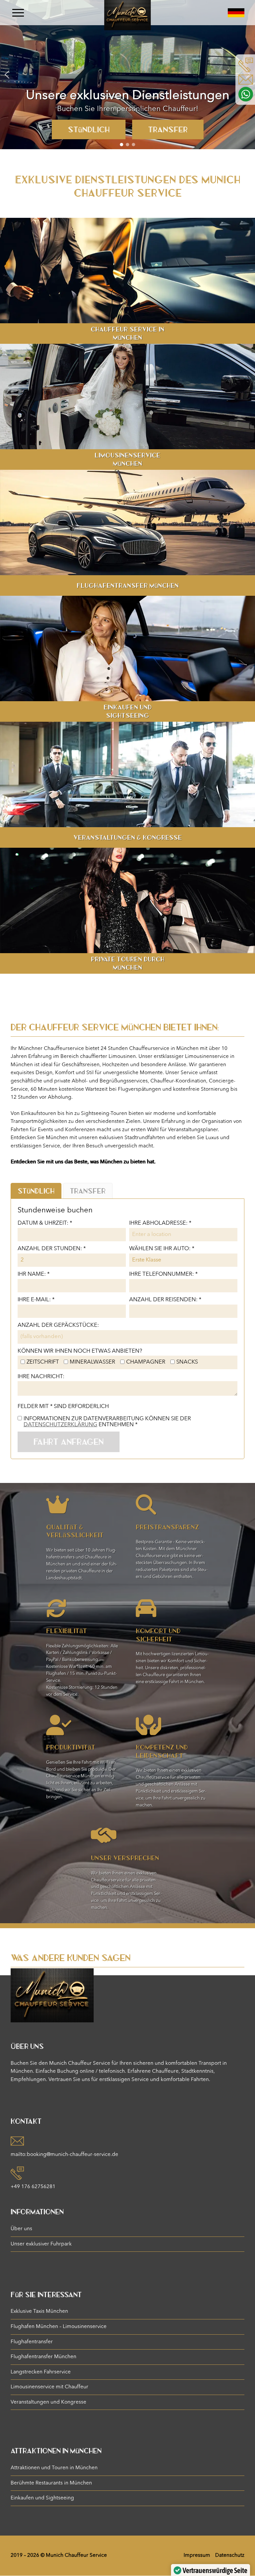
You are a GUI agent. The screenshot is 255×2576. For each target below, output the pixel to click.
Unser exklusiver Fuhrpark (41, 2244)
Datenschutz (230, 2555)
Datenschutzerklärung (60, 1425)
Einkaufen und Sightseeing (42, 2498)
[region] (127, 75)
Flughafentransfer (32, 2342)
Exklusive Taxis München (39, 2311)
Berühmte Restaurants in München (51, 2483)
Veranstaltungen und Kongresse (48, 2402)
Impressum (197, 2555)
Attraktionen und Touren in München (54, 2468)
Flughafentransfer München (43, 2357)
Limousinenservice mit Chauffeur (49, 2387)
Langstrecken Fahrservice (41, 2372)
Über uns (21, 2229)
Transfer (168, 129)
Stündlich (89, 129)
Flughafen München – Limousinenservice (59, 2327)
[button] (7, 75)
